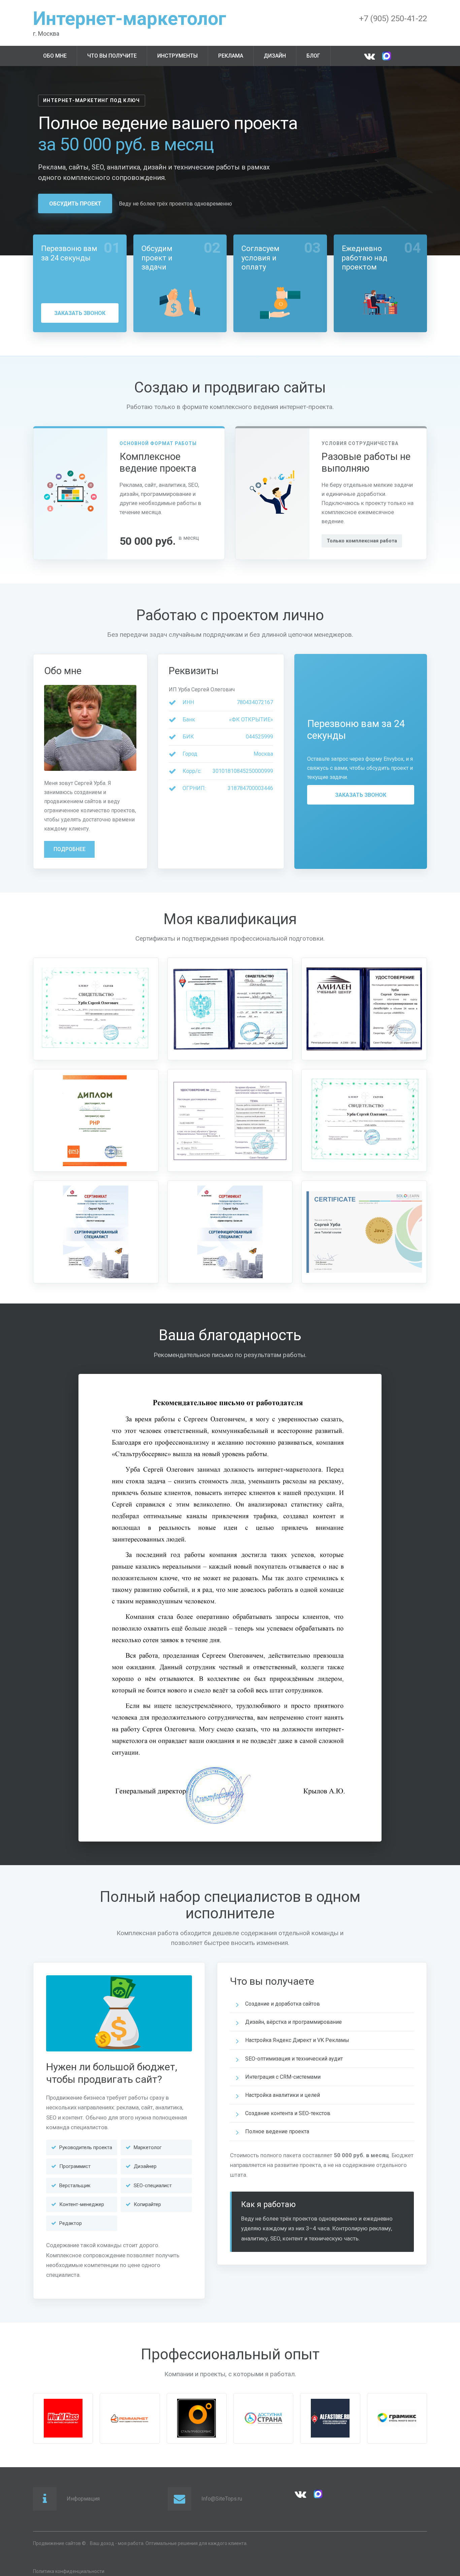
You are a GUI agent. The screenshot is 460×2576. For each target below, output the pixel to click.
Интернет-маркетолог (130, 19)
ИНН (188, 702)
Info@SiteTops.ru (222, 2499)
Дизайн (275, 56)
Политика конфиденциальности (69, 2571)
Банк (189, 719)
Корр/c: (192, 771)
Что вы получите (112, 56)
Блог (313, 56)
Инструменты (177, 56)
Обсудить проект (75, 204)
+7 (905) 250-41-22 (393, 19)
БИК (188, 737)
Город (190, 754)
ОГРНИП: (194, 788)
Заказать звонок (80, 313)
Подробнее (70, 849)
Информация (83, 2499)
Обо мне (55, 56)
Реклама (231, 56)
